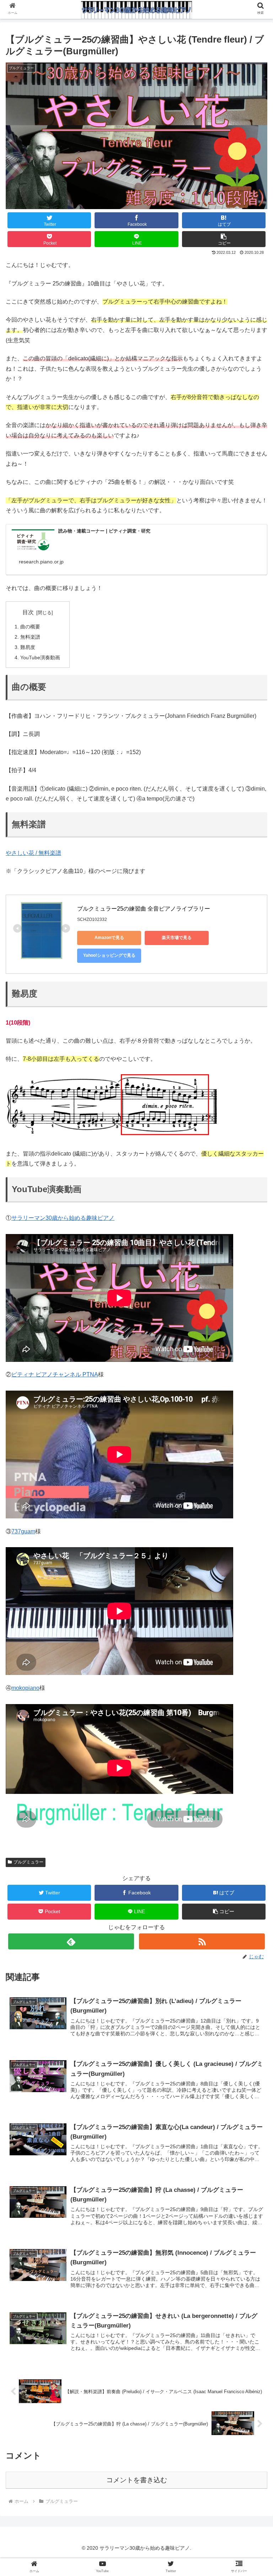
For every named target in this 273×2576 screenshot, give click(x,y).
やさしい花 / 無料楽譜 (33, 853)
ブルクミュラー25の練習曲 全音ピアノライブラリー (144, 909)
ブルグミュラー (28, 1862)
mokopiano (25, 1688)
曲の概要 (30, 627)
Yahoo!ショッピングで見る (109, 955)
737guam (23, 1531)
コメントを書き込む (137, 2480)
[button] (224, 239)
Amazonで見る (109, 938)
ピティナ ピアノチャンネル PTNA (55, 1374)
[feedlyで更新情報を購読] (71, 1941)
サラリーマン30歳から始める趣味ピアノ (63, 1218)
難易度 (28, 647)
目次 (28, 612)
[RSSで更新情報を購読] (202, 1941)
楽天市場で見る (177, 938)
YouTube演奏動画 (40, 657)
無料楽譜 (30, 637)
